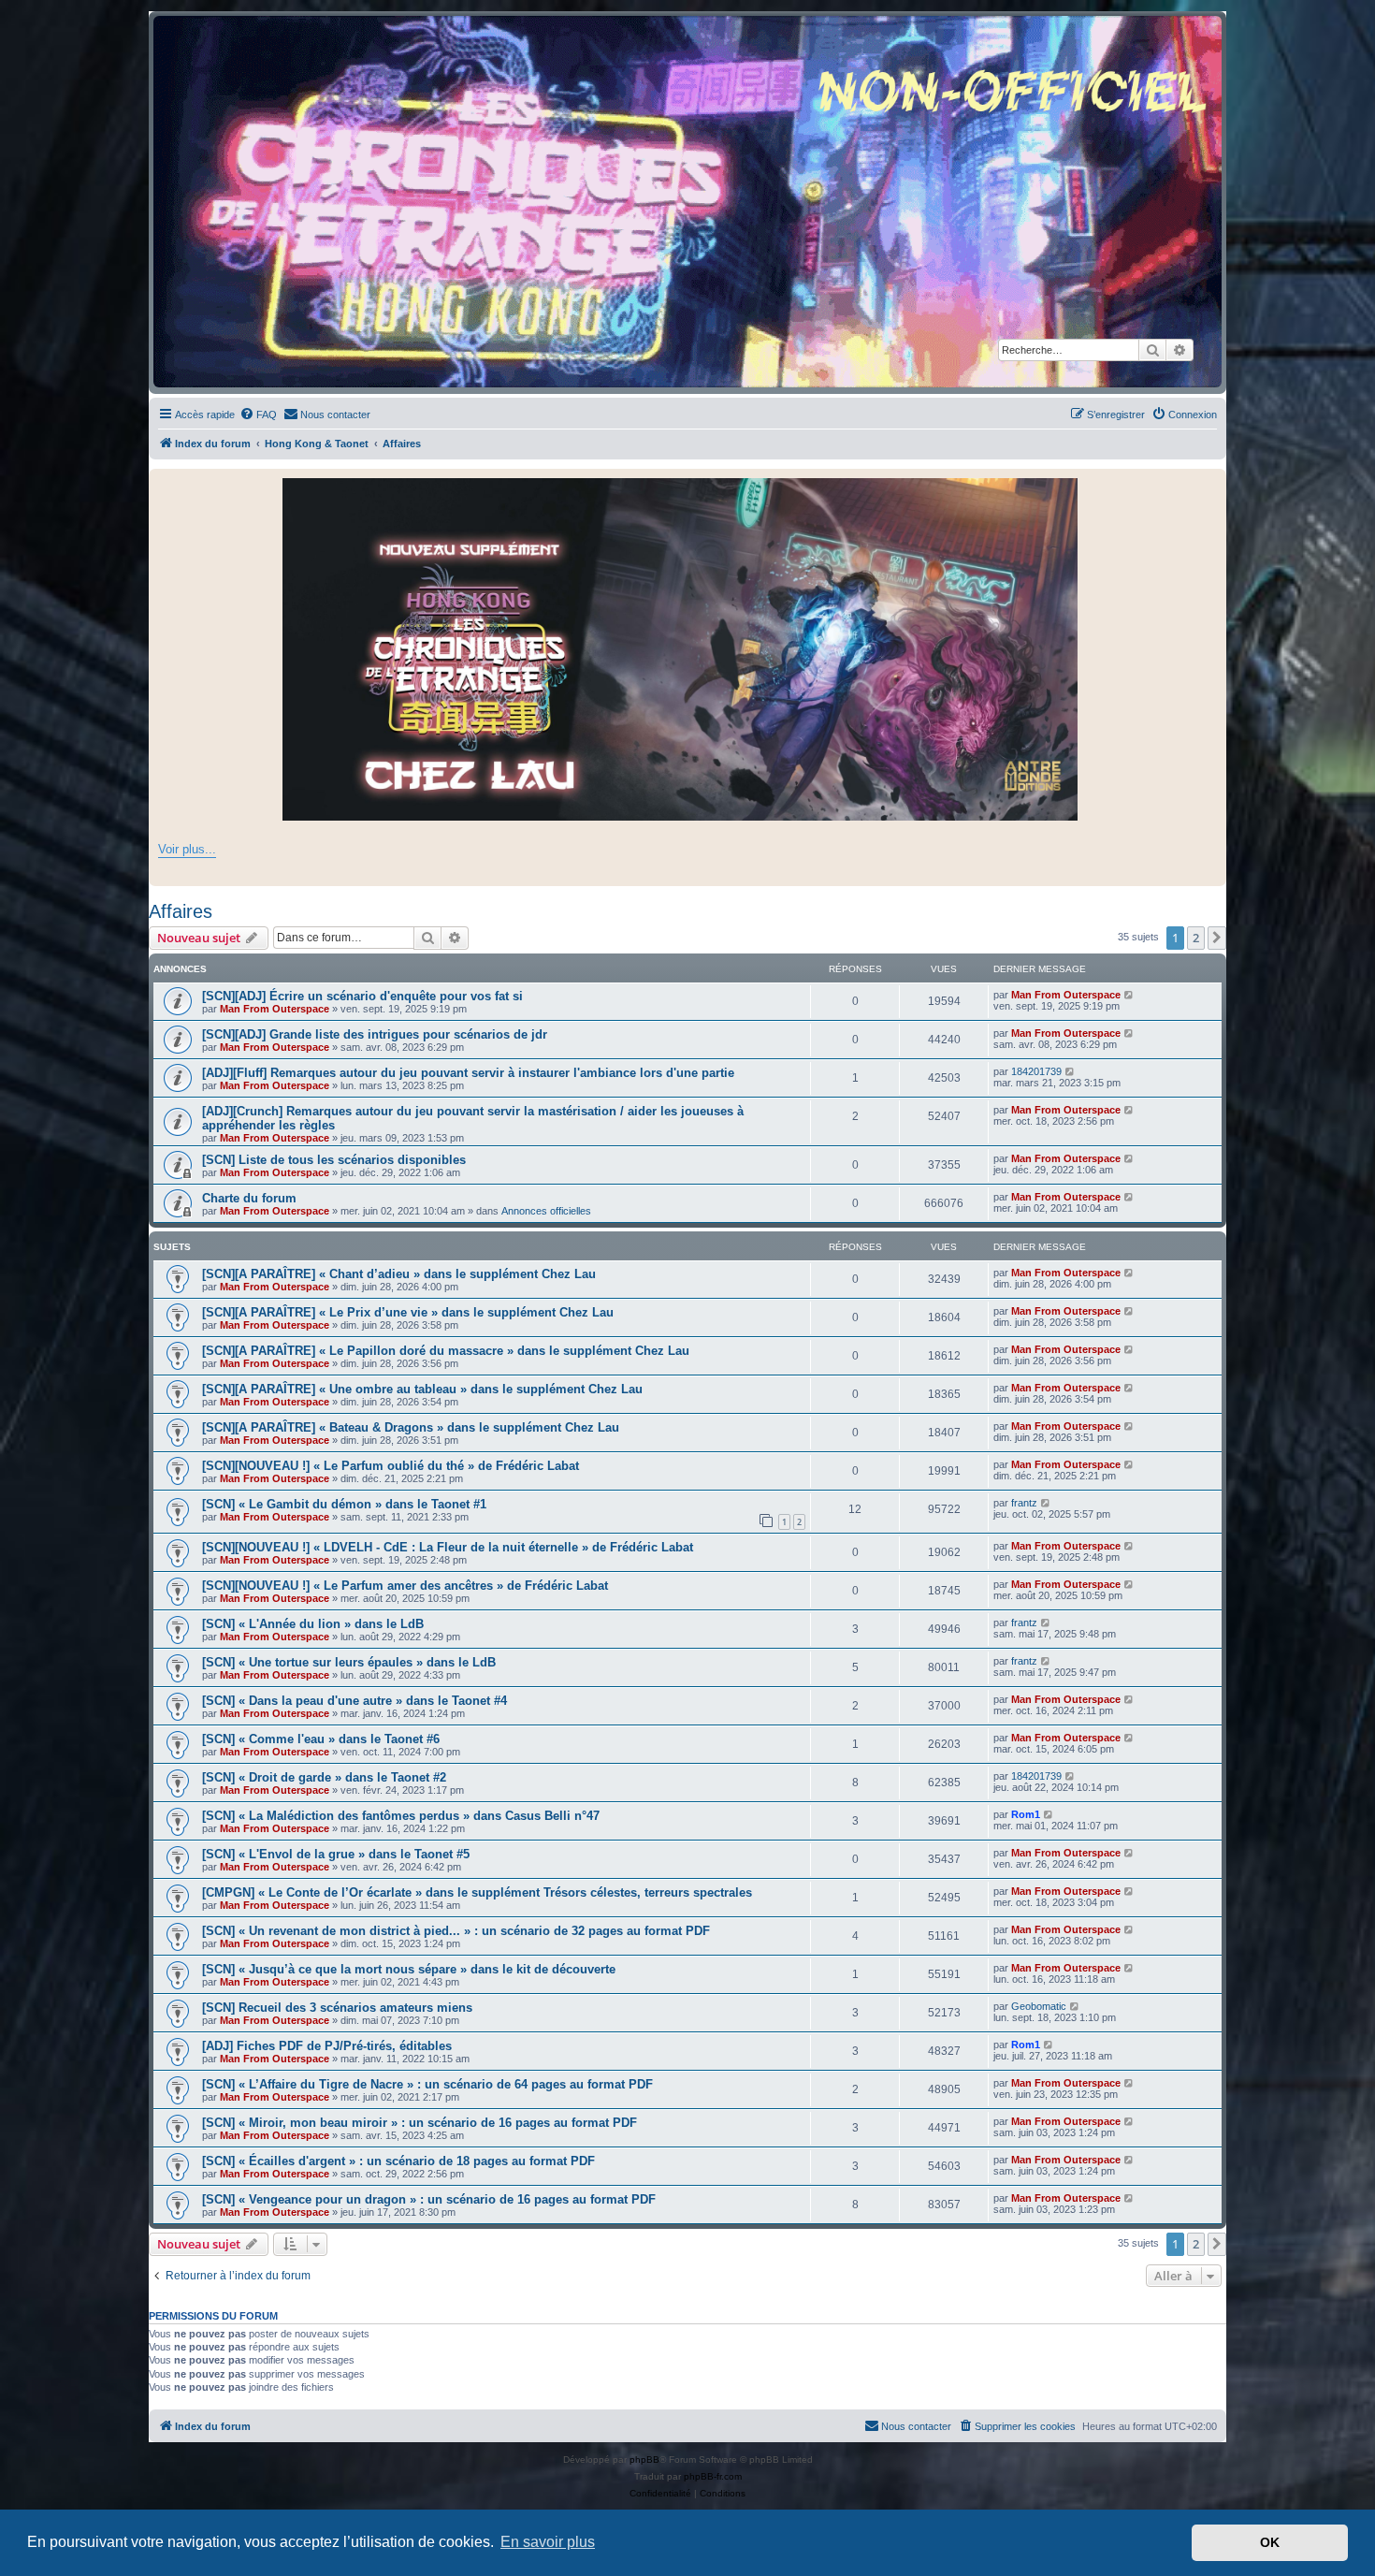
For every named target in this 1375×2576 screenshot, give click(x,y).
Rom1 (1026, 1814)
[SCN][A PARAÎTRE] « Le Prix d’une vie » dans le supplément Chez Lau (408, 1312)
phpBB (644, 2460)
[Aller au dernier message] (1129, 995)
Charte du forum (249, 1198)
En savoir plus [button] (548, 2542)
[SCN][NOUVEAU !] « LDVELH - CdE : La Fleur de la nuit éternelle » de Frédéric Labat (448, 1547)
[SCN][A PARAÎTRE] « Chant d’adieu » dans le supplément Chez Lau (399, 1274)
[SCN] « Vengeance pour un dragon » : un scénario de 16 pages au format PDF (429, 2199)
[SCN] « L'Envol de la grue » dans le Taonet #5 (336, 1854)
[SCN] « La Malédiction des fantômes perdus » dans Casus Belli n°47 (401, 1816)
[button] (1217, 938)
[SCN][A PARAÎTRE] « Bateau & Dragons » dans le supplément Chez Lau (411, 1427)
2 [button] (1196, 938)
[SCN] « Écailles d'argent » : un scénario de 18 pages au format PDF (398, 2161)
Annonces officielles (546, 1211)
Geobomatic (1039, 2006)
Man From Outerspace (275, 1009)
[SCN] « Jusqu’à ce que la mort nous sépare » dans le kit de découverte (409, 1969)
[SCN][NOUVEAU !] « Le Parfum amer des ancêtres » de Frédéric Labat (405, 1586)
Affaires (181, 911)
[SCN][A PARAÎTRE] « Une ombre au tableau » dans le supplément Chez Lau (422, 1389)
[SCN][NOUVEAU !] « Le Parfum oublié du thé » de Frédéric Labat (391, 1466)
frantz (1024, 1503)
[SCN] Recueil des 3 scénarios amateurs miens (337, 2008)
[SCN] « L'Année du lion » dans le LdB (313, 1624)
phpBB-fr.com (713, 2476)
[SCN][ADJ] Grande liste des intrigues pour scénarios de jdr (375, 1034)
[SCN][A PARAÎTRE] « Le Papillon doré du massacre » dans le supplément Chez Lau (446, 1351)
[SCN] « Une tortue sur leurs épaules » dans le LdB (349, 1662)
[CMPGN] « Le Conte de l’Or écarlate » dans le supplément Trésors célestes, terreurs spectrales (477, 1892)
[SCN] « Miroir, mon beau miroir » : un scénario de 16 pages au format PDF (420, 2123)
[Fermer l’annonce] (1211, 484)
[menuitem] (258, 415)
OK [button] (1270, 2542)
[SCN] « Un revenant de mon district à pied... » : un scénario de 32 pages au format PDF (456, 1931)
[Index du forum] (687, 202)
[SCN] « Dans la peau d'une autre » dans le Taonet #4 (355, 1701)
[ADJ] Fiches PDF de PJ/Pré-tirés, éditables (327, 2046)
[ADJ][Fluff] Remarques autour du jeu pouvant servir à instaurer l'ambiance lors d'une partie (468, 1073)
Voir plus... (187, 849)
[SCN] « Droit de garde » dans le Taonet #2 (324, 1777)
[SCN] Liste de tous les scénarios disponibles (334, 1160)
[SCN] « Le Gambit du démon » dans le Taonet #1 (344, 1504)
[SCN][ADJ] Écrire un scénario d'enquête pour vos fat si (362, 996)
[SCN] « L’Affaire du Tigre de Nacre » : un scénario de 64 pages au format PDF (427, 2084)
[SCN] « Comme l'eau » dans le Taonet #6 (321, 1739)
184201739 (1036, 1071)
